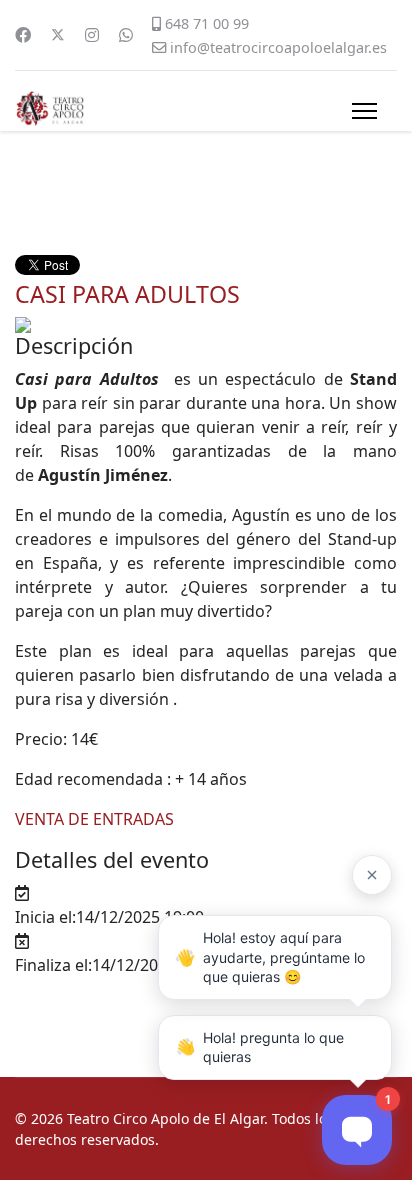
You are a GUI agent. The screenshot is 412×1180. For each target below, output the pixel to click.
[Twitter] (58, 35)
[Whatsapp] (126, 35)
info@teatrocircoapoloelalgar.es (278, 47)
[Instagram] (92, 35)
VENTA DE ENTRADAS (94, 819)
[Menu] (364, 111)
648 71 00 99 (207, 23)
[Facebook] (23, 35)
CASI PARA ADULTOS (127, 294)
